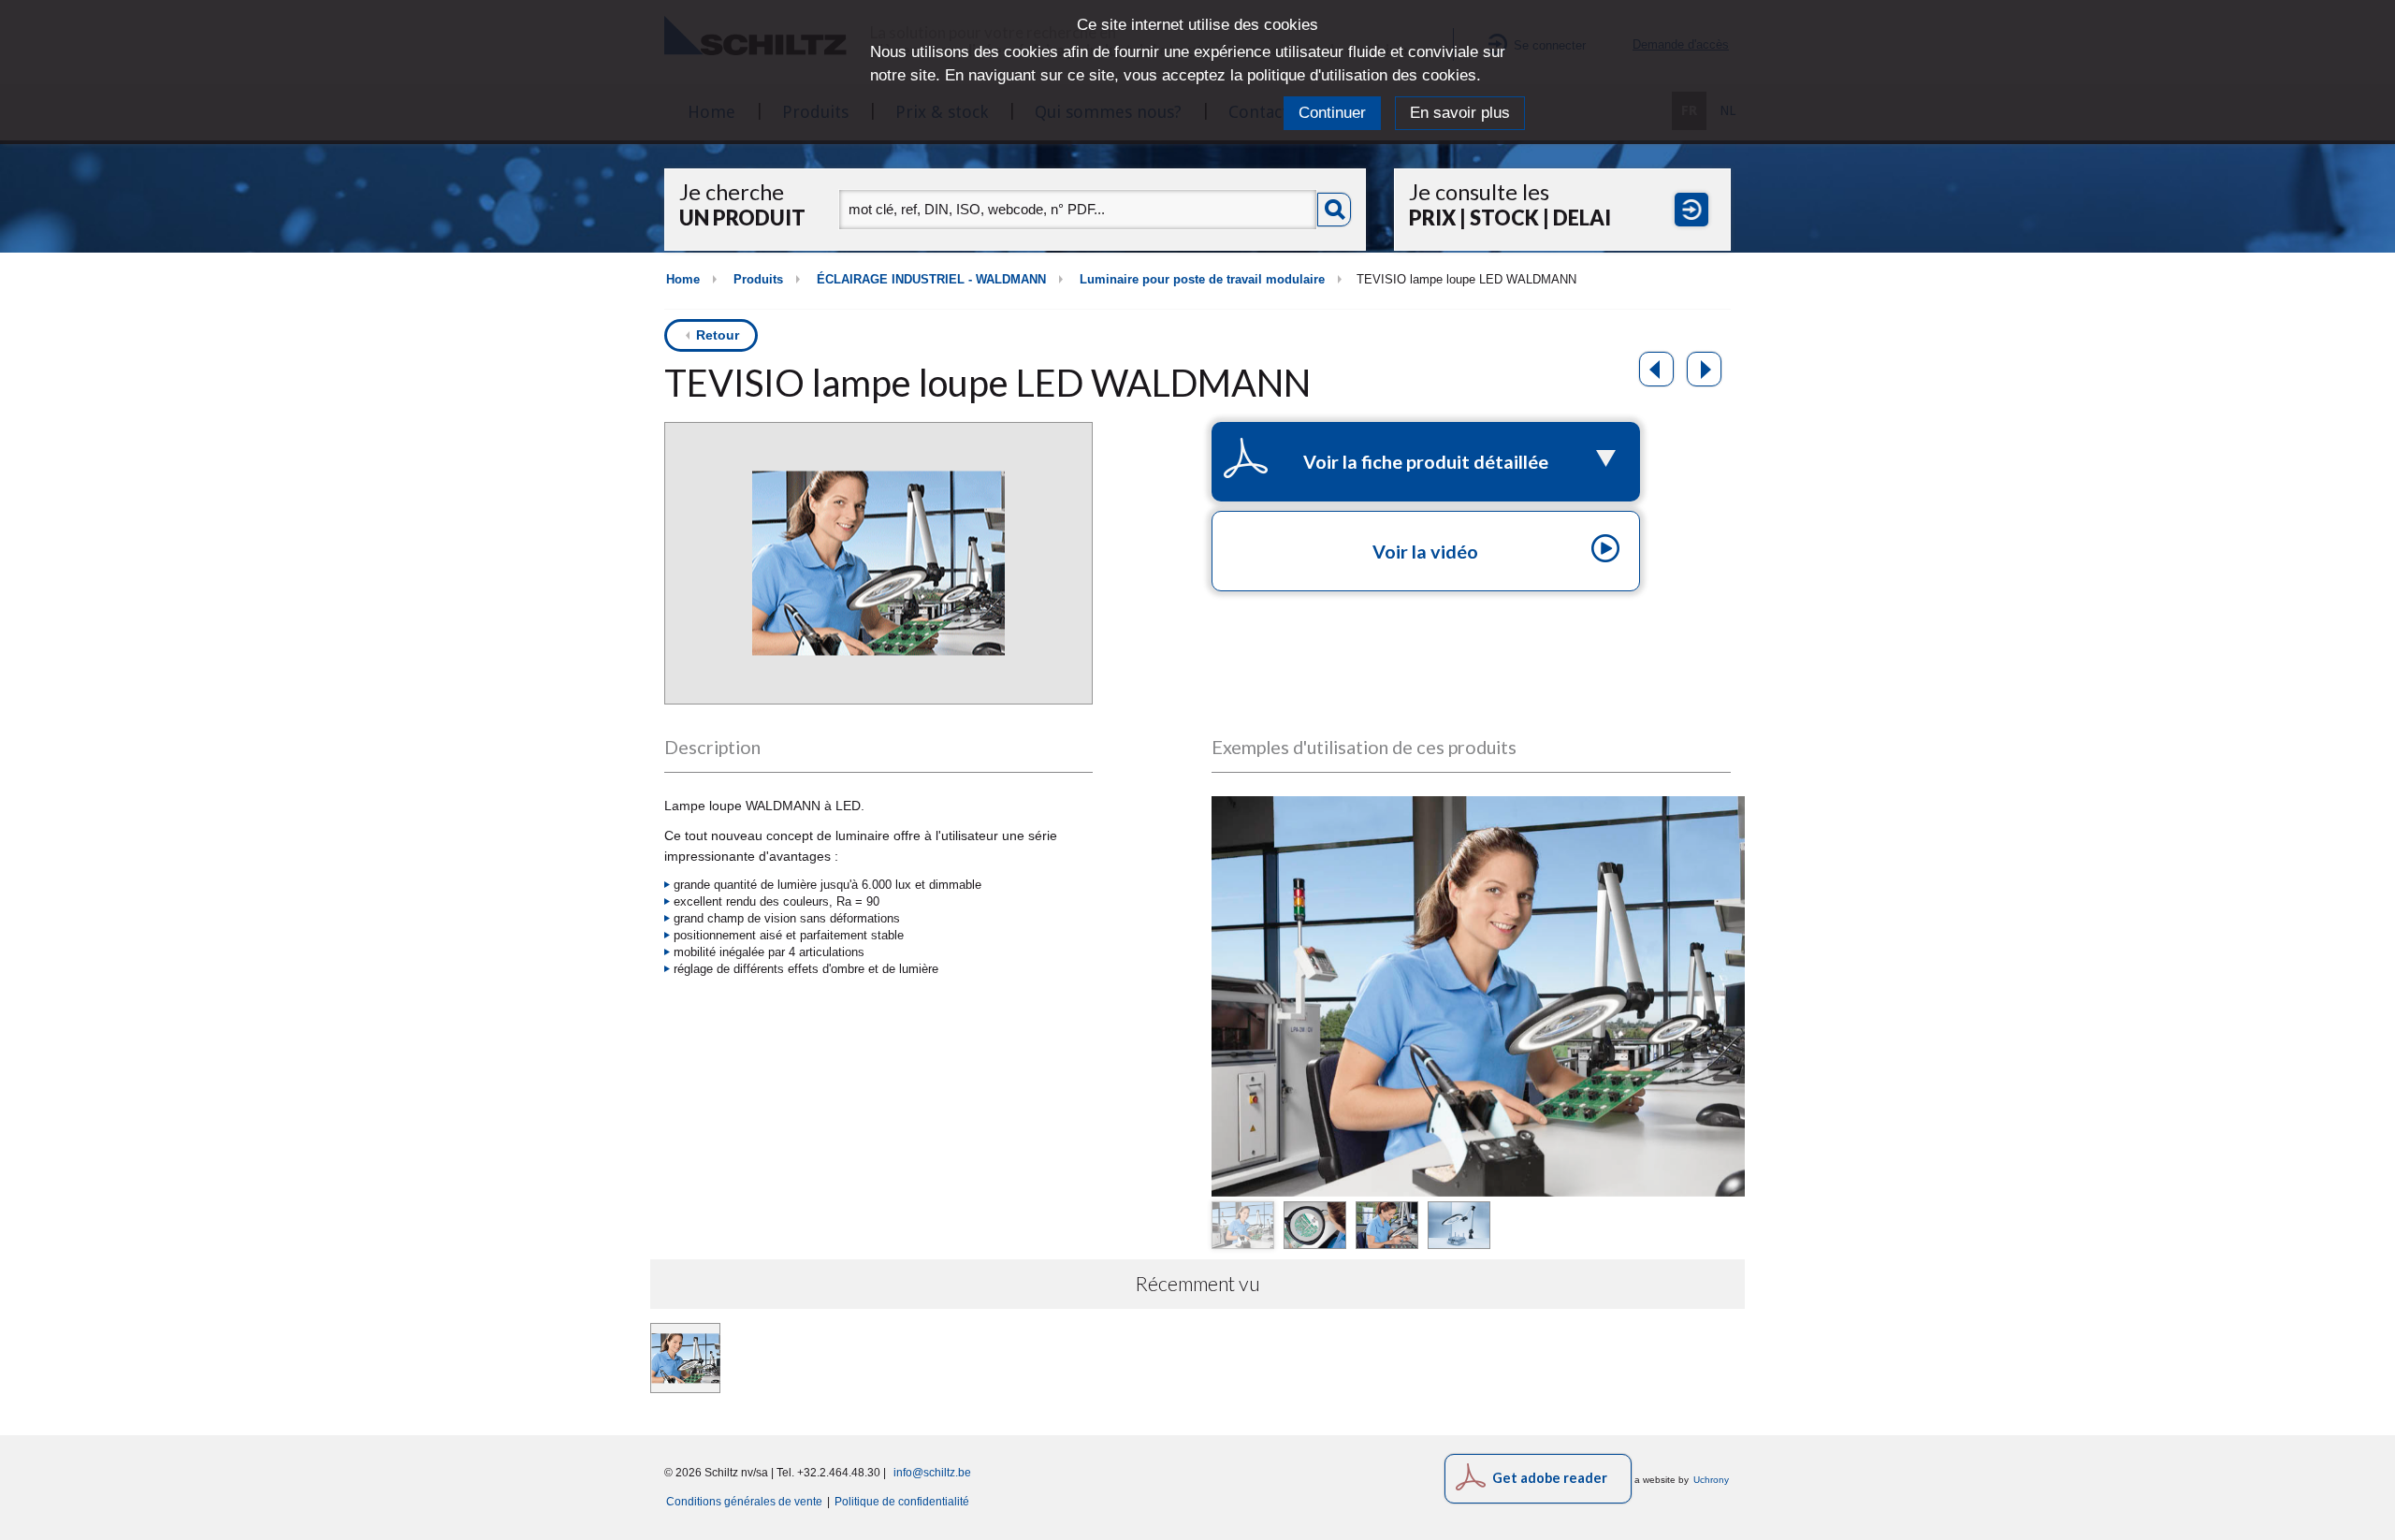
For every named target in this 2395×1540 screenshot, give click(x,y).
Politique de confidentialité (902, 1501)
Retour (718, 335)
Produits (758, 280)
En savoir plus (1460, 113)
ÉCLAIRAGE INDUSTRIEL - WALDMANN (931, 280)
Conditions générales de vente (744, 1501)
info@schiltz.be (932, 1472)
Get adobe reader (1550, 1478)
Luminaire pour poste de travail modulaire (1202, 280)
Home (683, 280)
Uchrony (1711, 1480)
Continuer (1332, 113)
